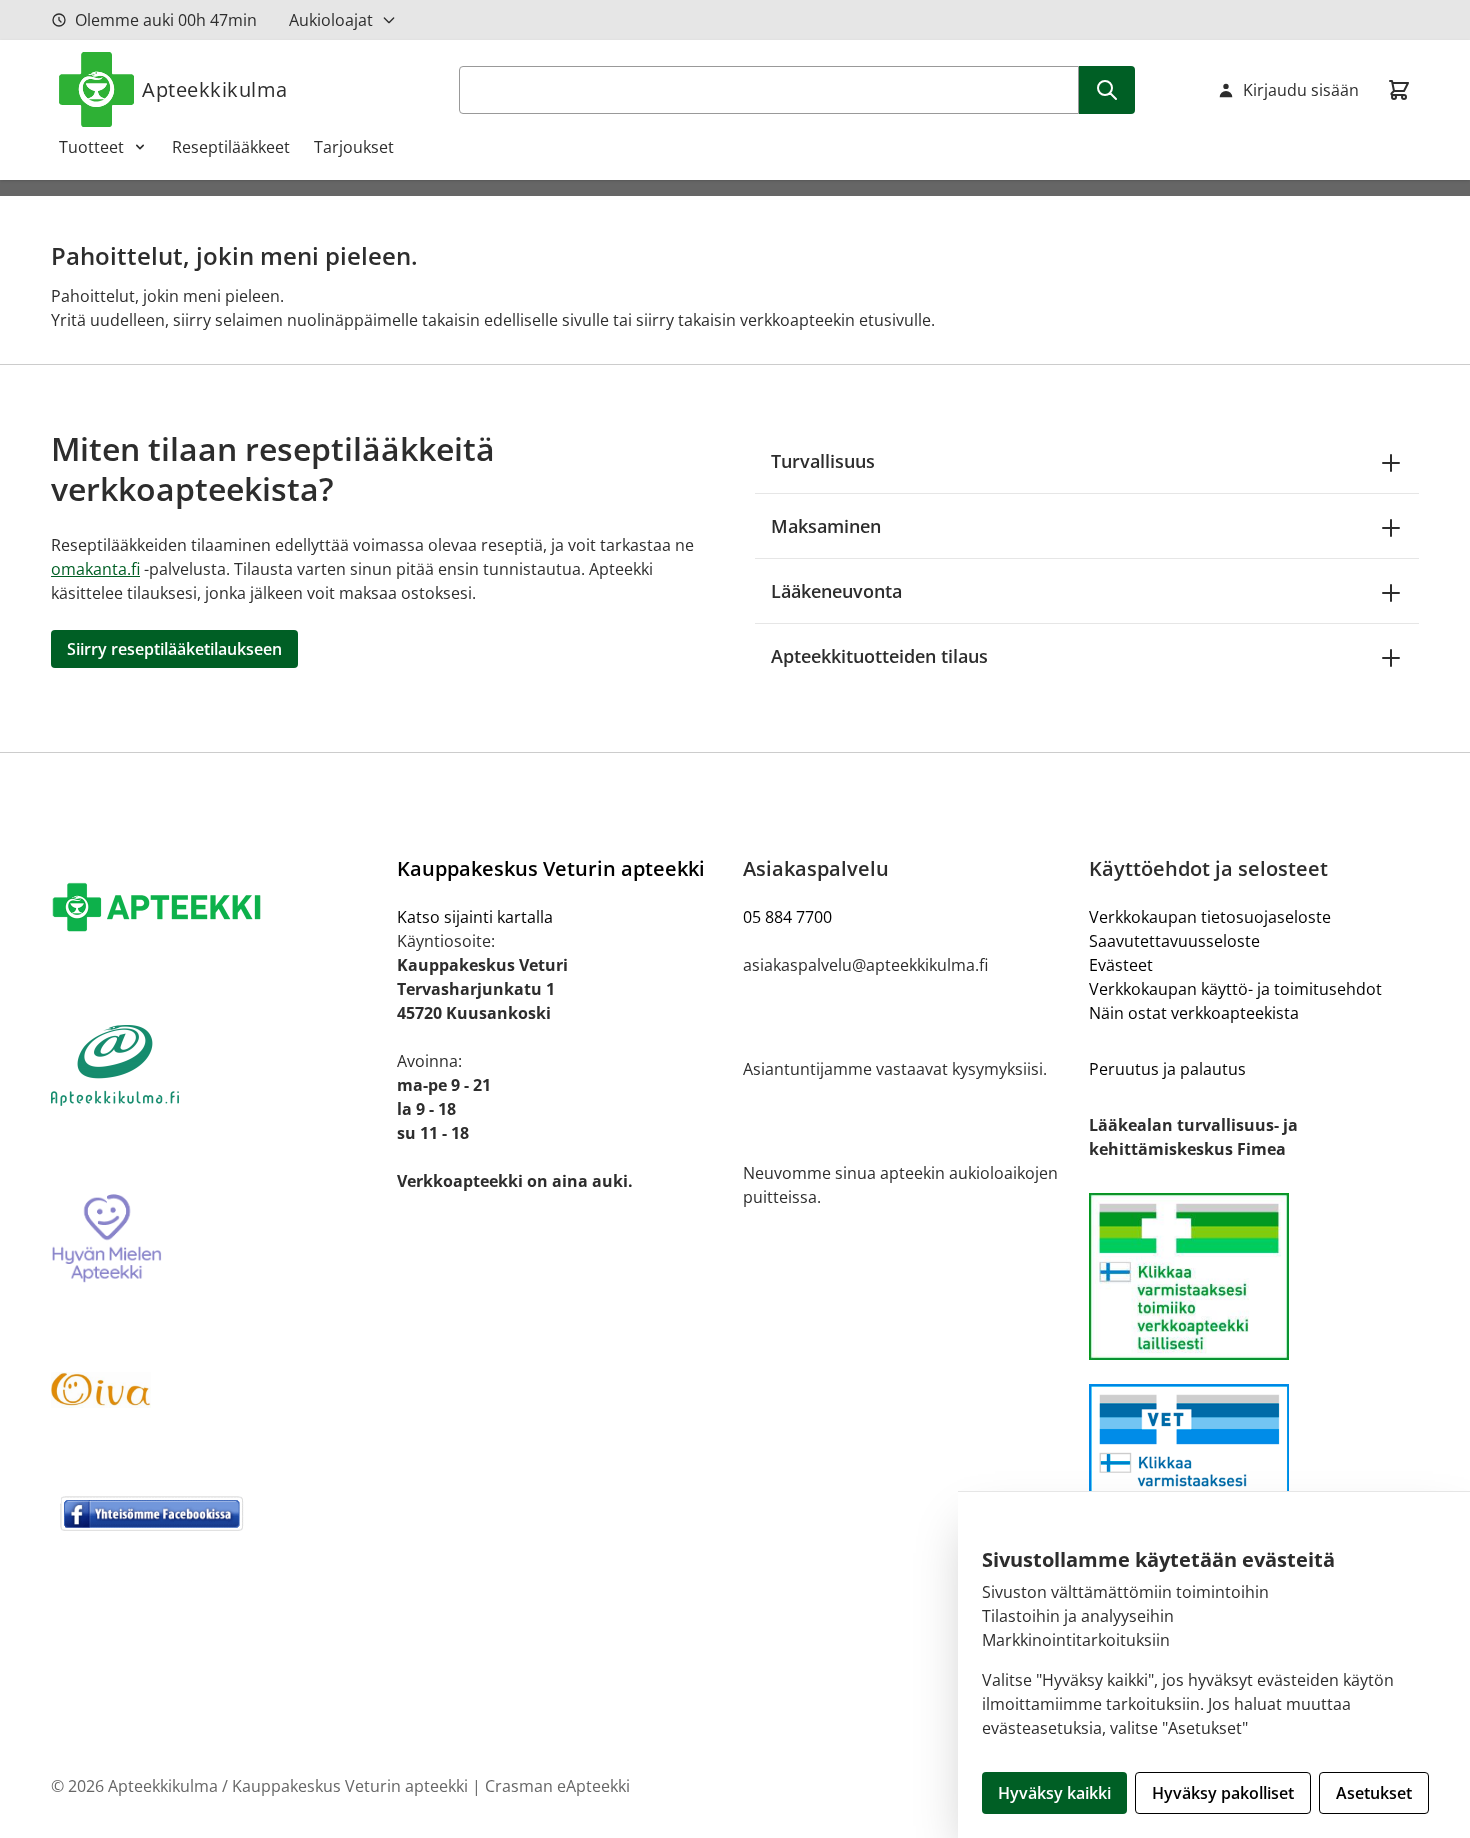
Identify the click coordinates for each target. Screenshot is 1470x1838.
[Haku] (1107, 90)
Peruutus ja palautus (1167, 1069)
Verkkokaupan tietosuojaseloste (1210, 917)
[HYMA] (216, 1239)
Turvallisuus (823, 461)
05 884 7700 (787, 917)
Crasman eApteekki (557, 1786)
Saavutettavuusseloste (1174, 941)
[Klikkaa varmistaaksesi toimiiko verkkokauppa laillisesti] (1254, 1276)
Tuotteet (91, 147)
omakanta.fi (95, 569)
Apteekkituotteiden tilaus (879, 656)
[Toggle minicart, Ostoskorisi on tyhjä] (1399, 90)
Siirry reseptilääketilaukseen (174, 649)
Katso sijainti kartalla (475, 917)
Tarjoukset (354, 147)
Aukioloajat (331, 20)
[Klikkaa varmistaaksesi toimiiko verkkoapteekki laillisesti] (1254, 1467)
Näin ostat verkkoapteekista (1194, 1013)
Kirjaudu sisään (1301, 90)
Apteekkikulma (215, 89)
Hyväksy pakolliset (1223, 1793)
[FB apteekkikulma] (216, 1513)
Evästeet (1121, 965)
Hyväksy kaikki (1054, 1793)
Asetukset (1374, 1793)
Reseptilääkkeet (231, 147)
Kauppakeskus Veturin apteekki (551, 868)
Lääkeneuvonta (836, 591)
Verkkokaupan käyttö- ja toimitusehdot (1235, 989)
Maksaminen (826, 526)
